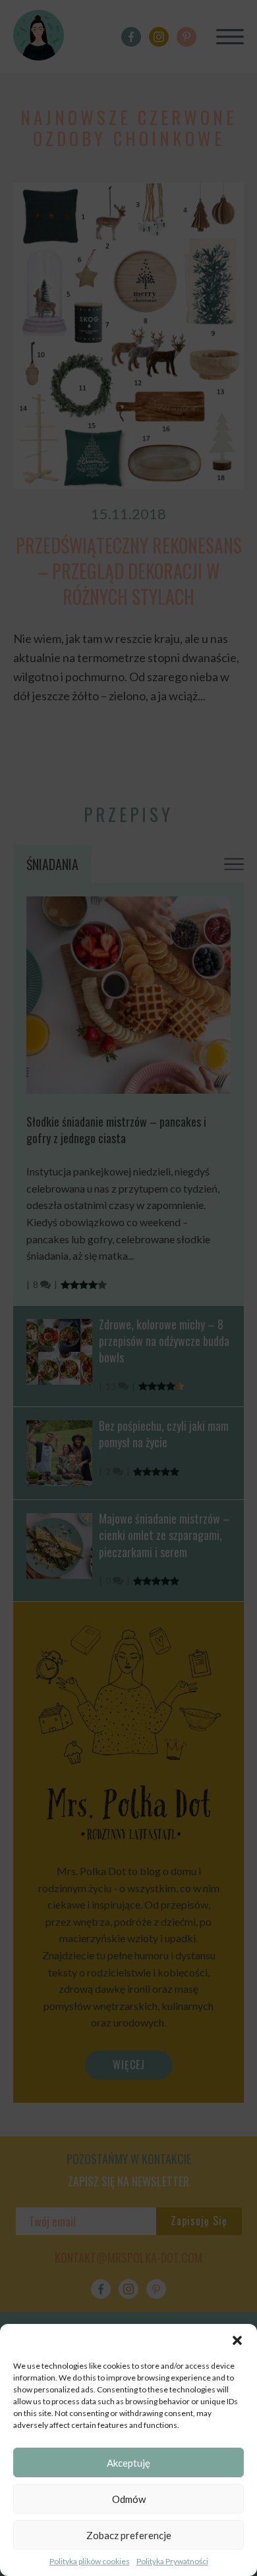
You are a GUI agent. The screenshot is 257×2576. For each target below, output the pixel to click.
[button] (237, 2340)
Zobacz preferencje (129, 2535)
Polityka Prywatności (172, 2561)
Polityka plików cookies (90, 2561)
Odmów (129, 2499)
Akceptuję (128, 2463)
